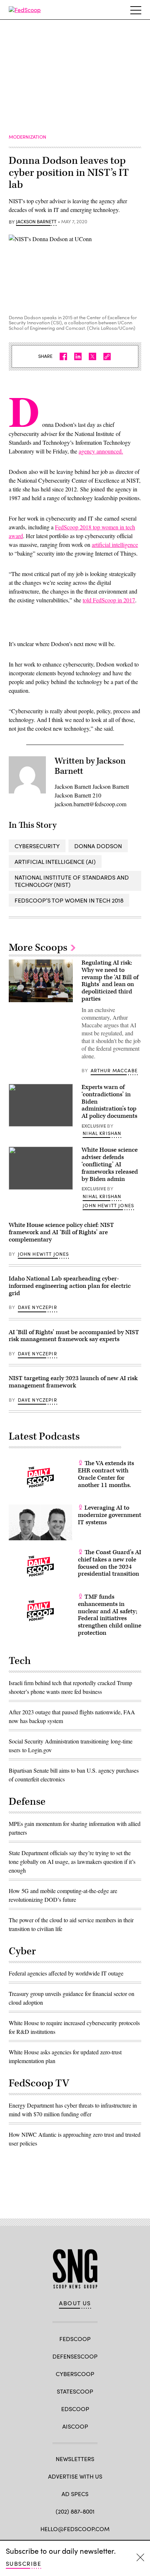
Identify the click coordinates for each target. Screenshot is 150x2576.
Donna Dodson (98, 846)
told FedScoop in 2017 (109, 600)
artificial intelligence (115, 544)
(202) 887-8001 (75, 2511)
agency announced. (101, 451)
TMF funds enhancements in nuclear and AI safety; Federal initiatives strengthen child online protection (110, 1615)
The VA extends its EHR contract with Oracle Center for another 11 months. (106, 1474)
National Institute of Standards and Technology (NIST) (72, 881)
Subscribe (23, 2563)
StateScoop (75, 2391)
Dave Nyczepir (37, 1307)
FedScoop (75, 2339)
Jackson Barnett (36, 222)
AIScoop (75, 2426)
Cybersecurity (37, 846)
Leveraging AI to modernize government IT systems (110, 1515)
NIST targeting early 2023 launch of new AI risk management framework (73, 1382)
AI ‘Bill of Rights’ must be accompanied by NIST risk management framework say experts (74, 1336)
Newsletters (75, 2459)
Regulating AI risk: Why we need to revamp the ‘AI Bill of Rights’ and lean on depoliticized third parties (110, 981)
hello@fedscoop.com (75, 2529)
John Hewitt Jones (108, 1205)
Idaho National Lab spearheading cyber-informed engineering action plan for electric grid (70, 1286)
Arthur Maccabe (114, 1070)
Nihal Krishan (102, 1133)
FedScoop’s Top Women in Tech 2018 (69, 900)
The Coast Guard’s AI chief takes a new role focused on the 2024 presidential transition (110, 1563)
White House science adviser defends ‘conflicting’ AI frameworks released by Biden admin (110, 1164)
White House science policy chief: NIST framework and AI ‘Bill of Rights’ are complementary (61, 1232)
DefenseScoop (75, 2356)
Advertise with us (75, 2476)
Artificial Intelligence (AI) (55, 862)
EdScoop (75, 2409)
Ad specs (75, 2494)
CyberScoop (75, 2374)
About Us (75, 2303)
